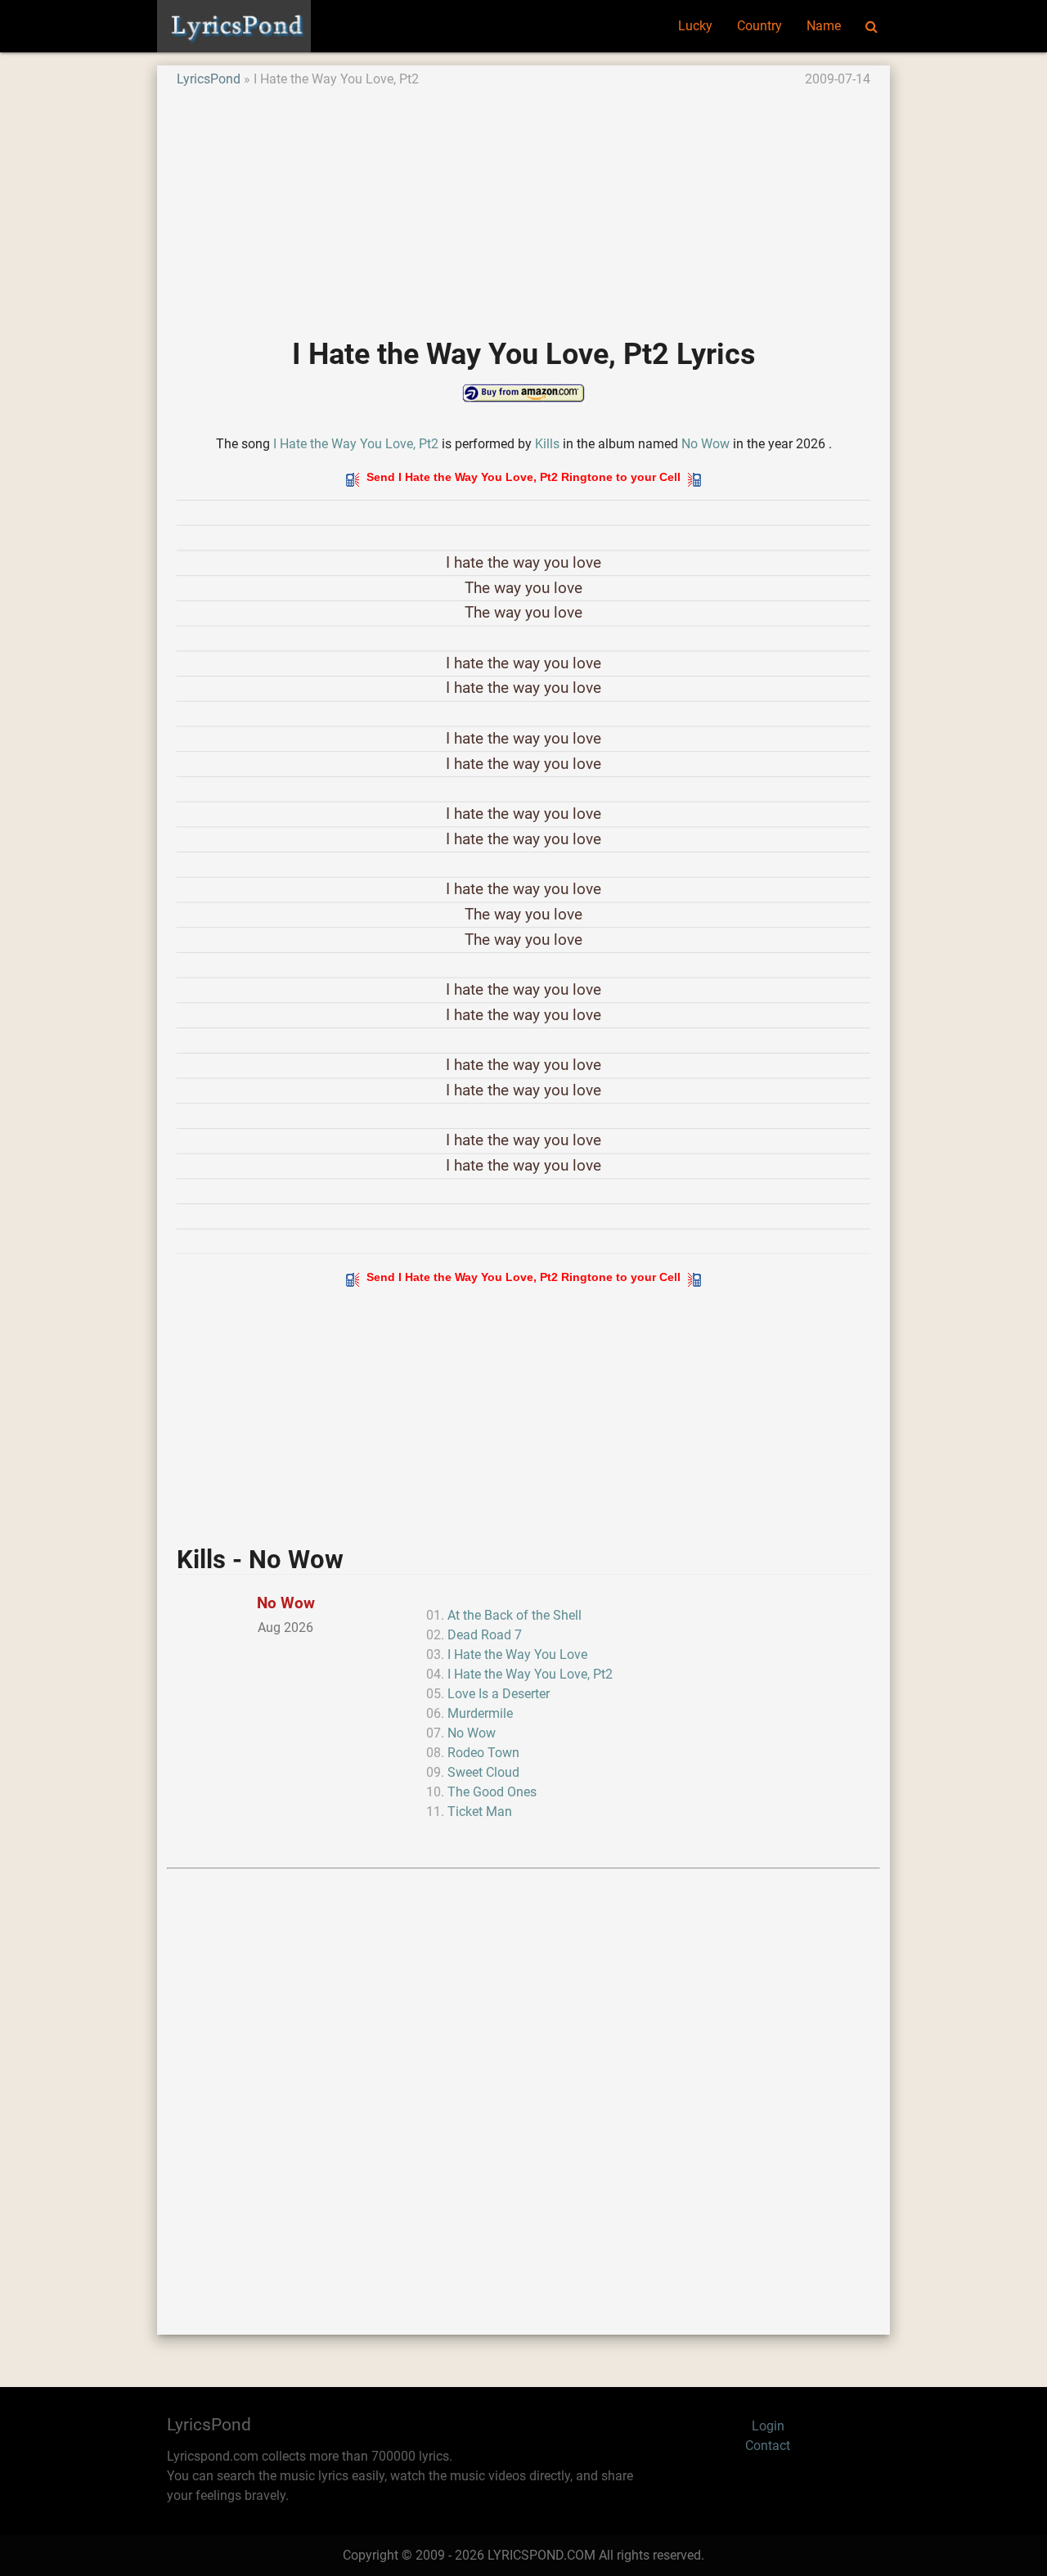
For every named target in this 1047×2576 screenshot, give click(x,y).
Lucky (695, 26)
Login (768, 2426)
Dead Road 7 (485, 1635)
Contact (768, 2446)
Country (759, 26)
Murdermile (480, 1713)
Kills (547, 444)
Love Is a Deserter (499, 1694)
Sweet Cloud (483, 1772)
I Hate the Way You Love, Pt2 (356, 444)
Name (824, 26)
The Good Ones (492, 1792)
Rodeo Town (483, 1753)
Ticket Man (480, 1812)
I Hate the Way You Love (517, 1654)
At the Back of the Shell (515, 1615)
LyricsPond (209, 79)
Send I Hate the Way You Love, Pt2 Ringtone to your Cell (523, 477)
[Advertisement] (523, 204)
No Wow (705, 444)
